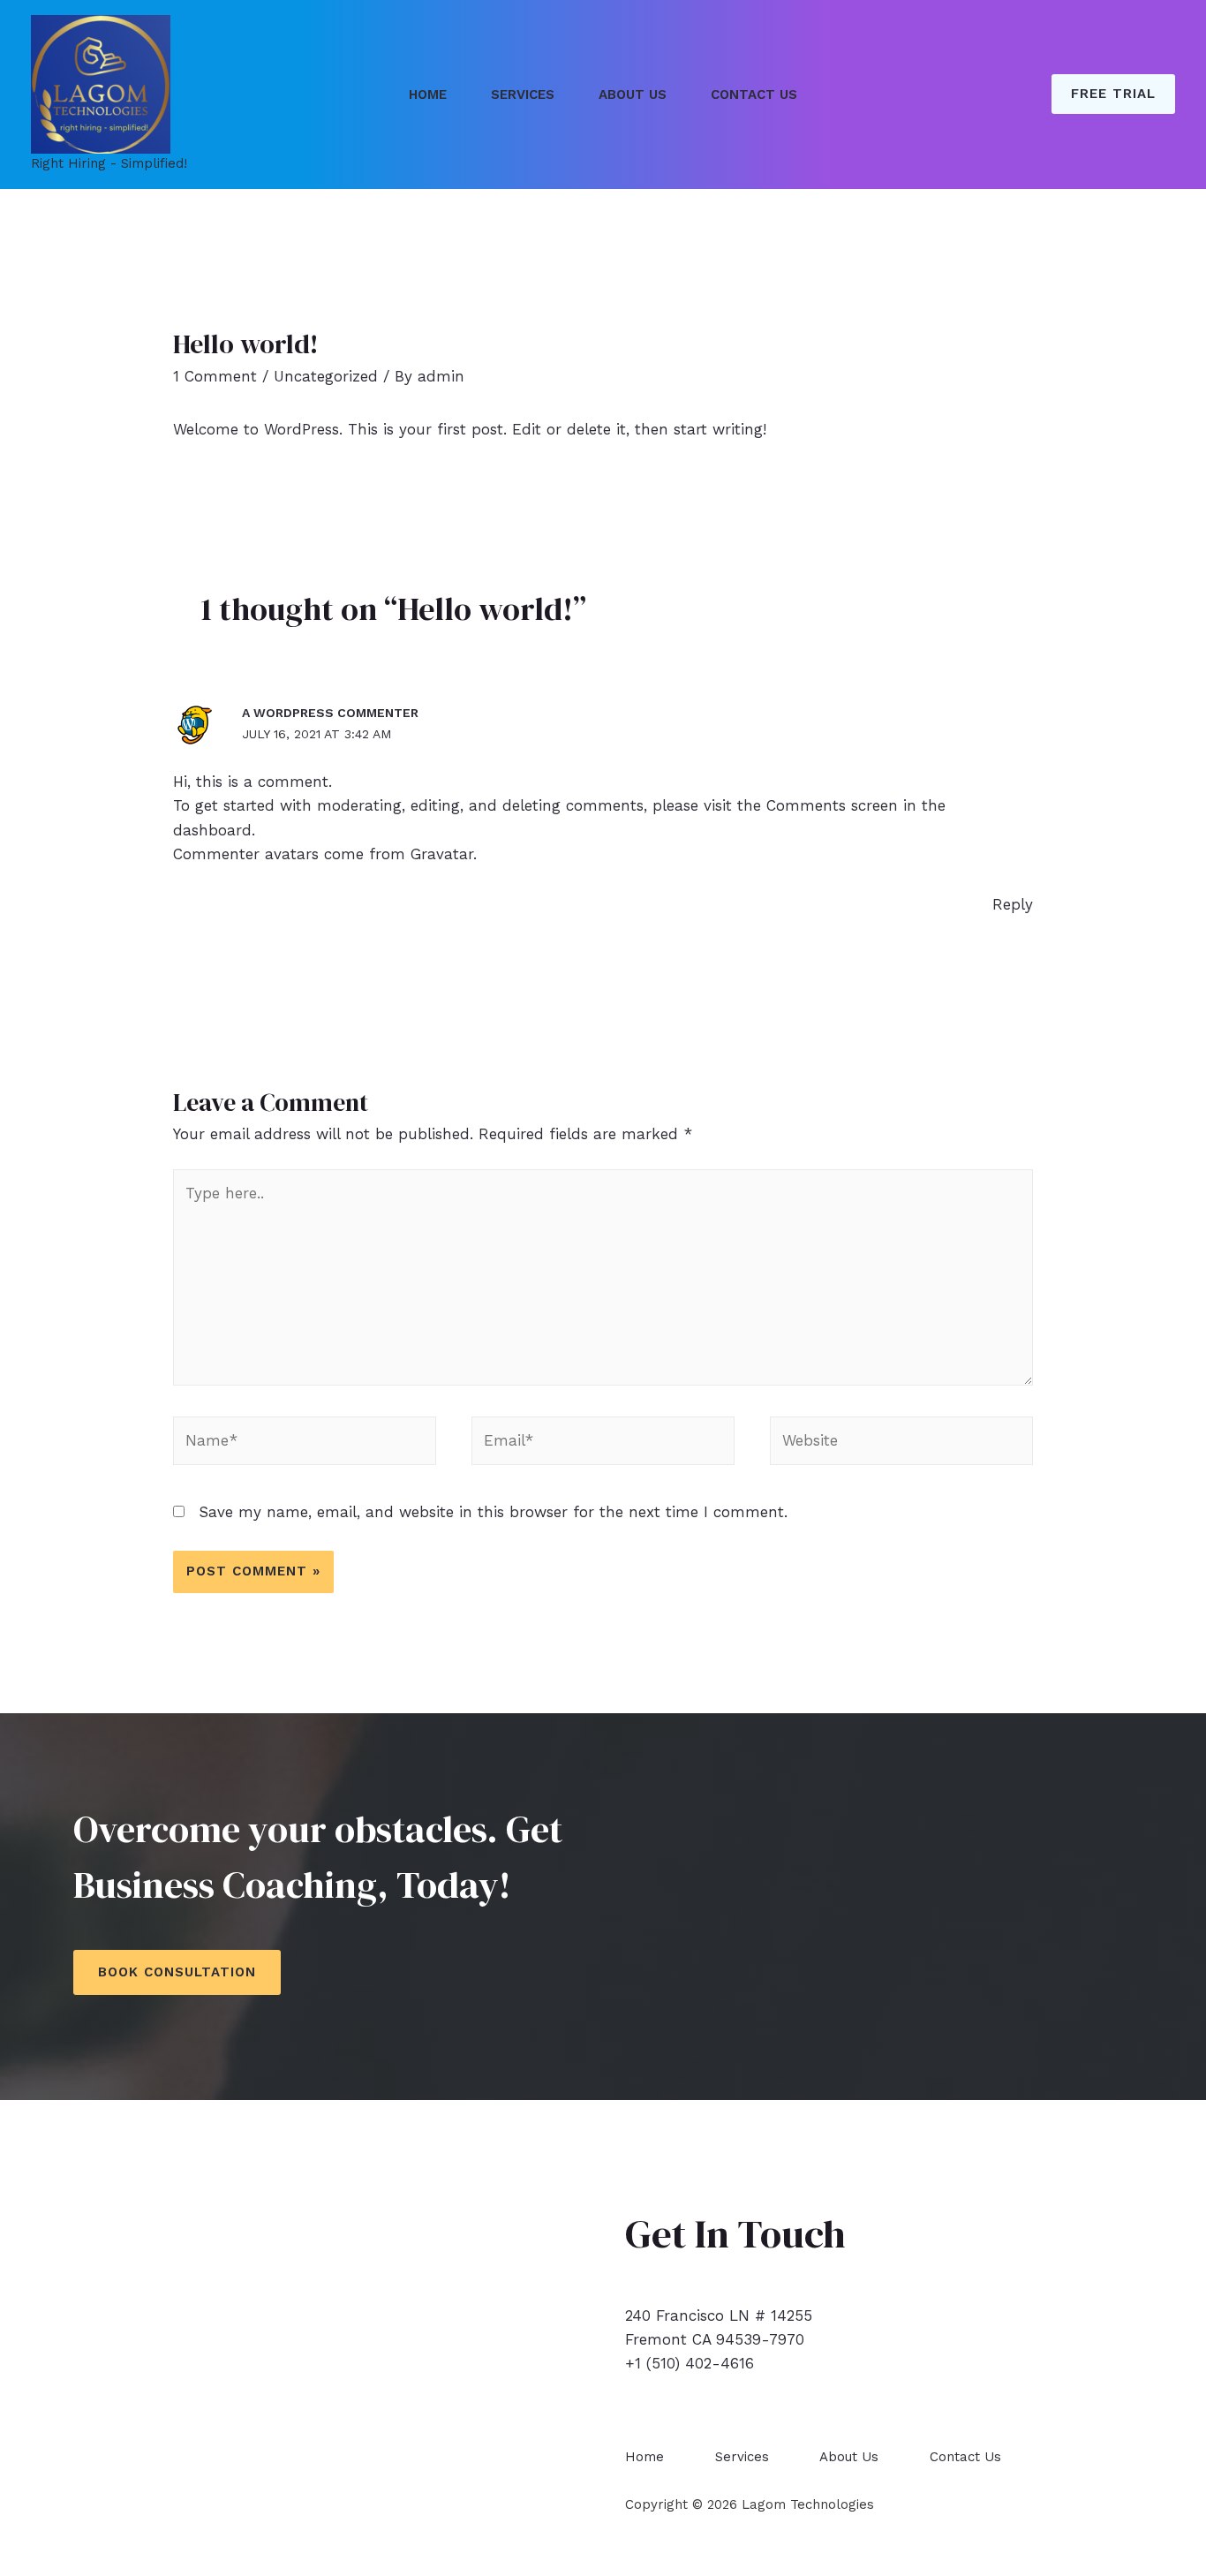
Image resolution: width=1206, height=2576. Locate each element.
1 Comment (215, 376)
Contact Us (754, 94)
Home (428, 94)
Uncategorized (326, 376)
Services (523, 94)
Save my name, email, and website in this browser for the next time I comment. (493, 1512)
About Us (633, 94)
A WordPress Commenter (330, 713)
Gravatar (442, 854)
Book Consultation (177, 1972)
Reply (1013, 904)
